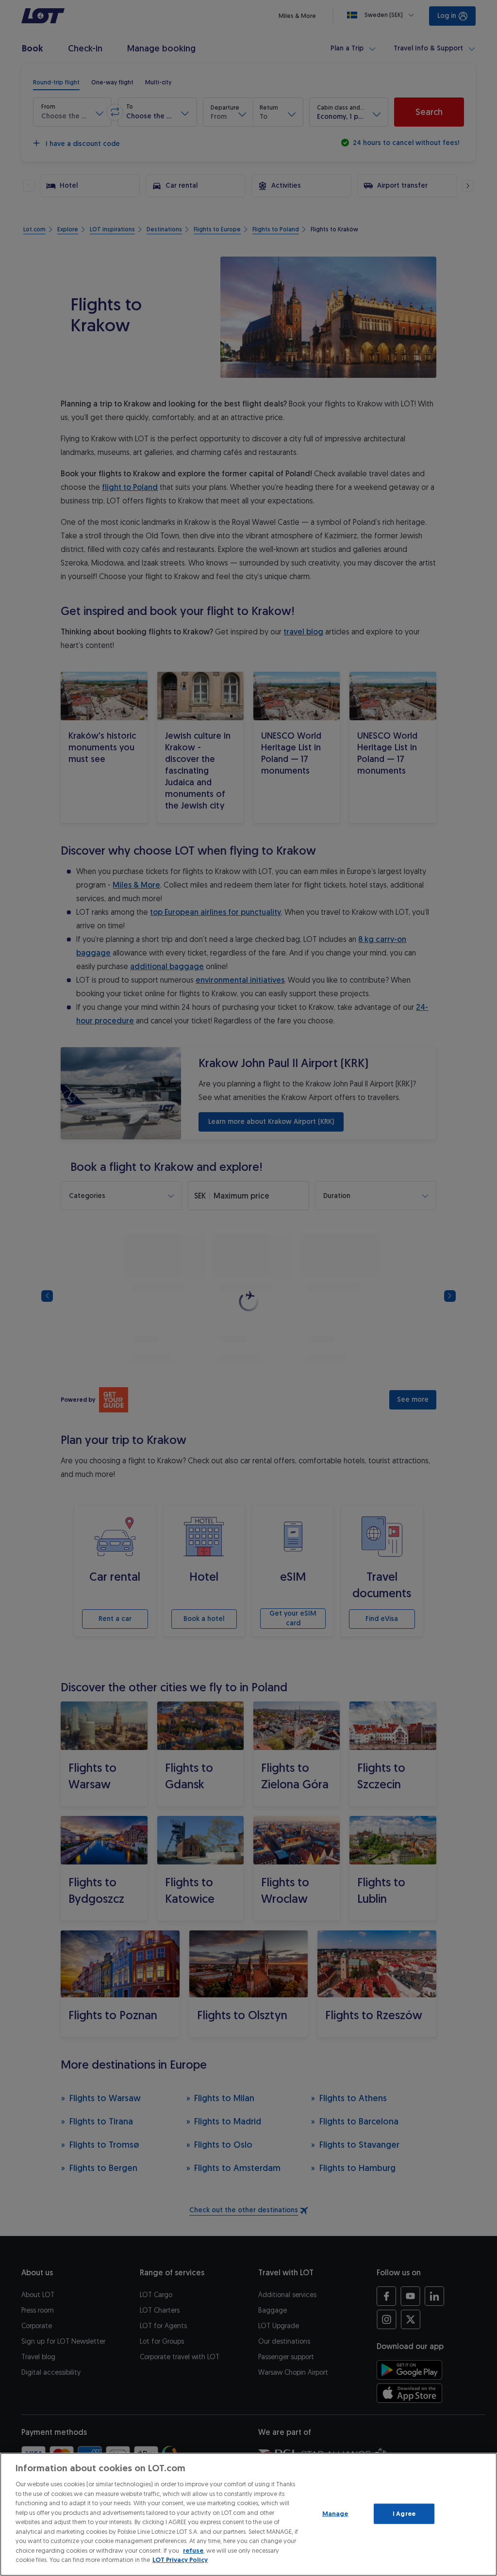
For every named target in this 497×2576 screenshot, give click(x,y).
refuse (193, 2551)
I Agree (404, 2514)
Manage (335, 2514)
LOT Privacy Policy (180, 2560)
